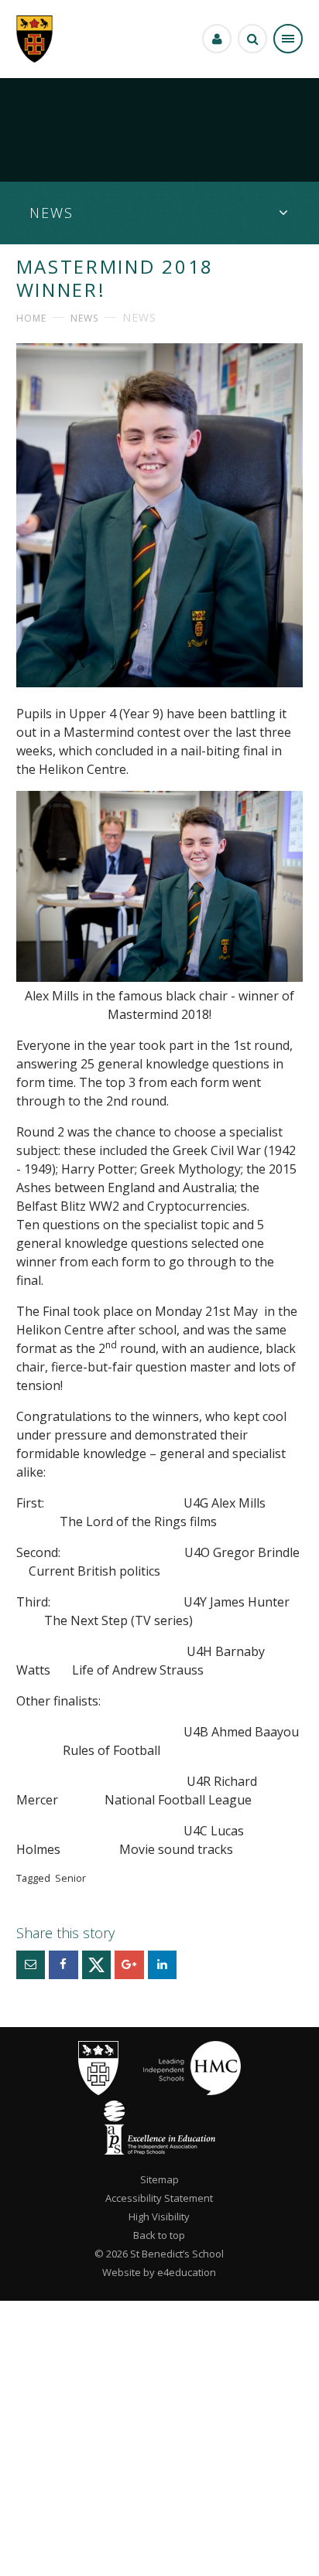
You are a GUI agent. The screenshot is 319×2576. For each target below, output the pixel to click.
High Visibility (159, 2217)
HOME (31, 318)
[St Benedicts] (34, 39)
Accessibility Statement (159, 2198)
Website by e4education (159, 2272)
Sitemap (159, 2179)
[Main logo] (98, 2091)
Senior (70, 1878)
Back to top (159, 2235)
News (84, 318)
